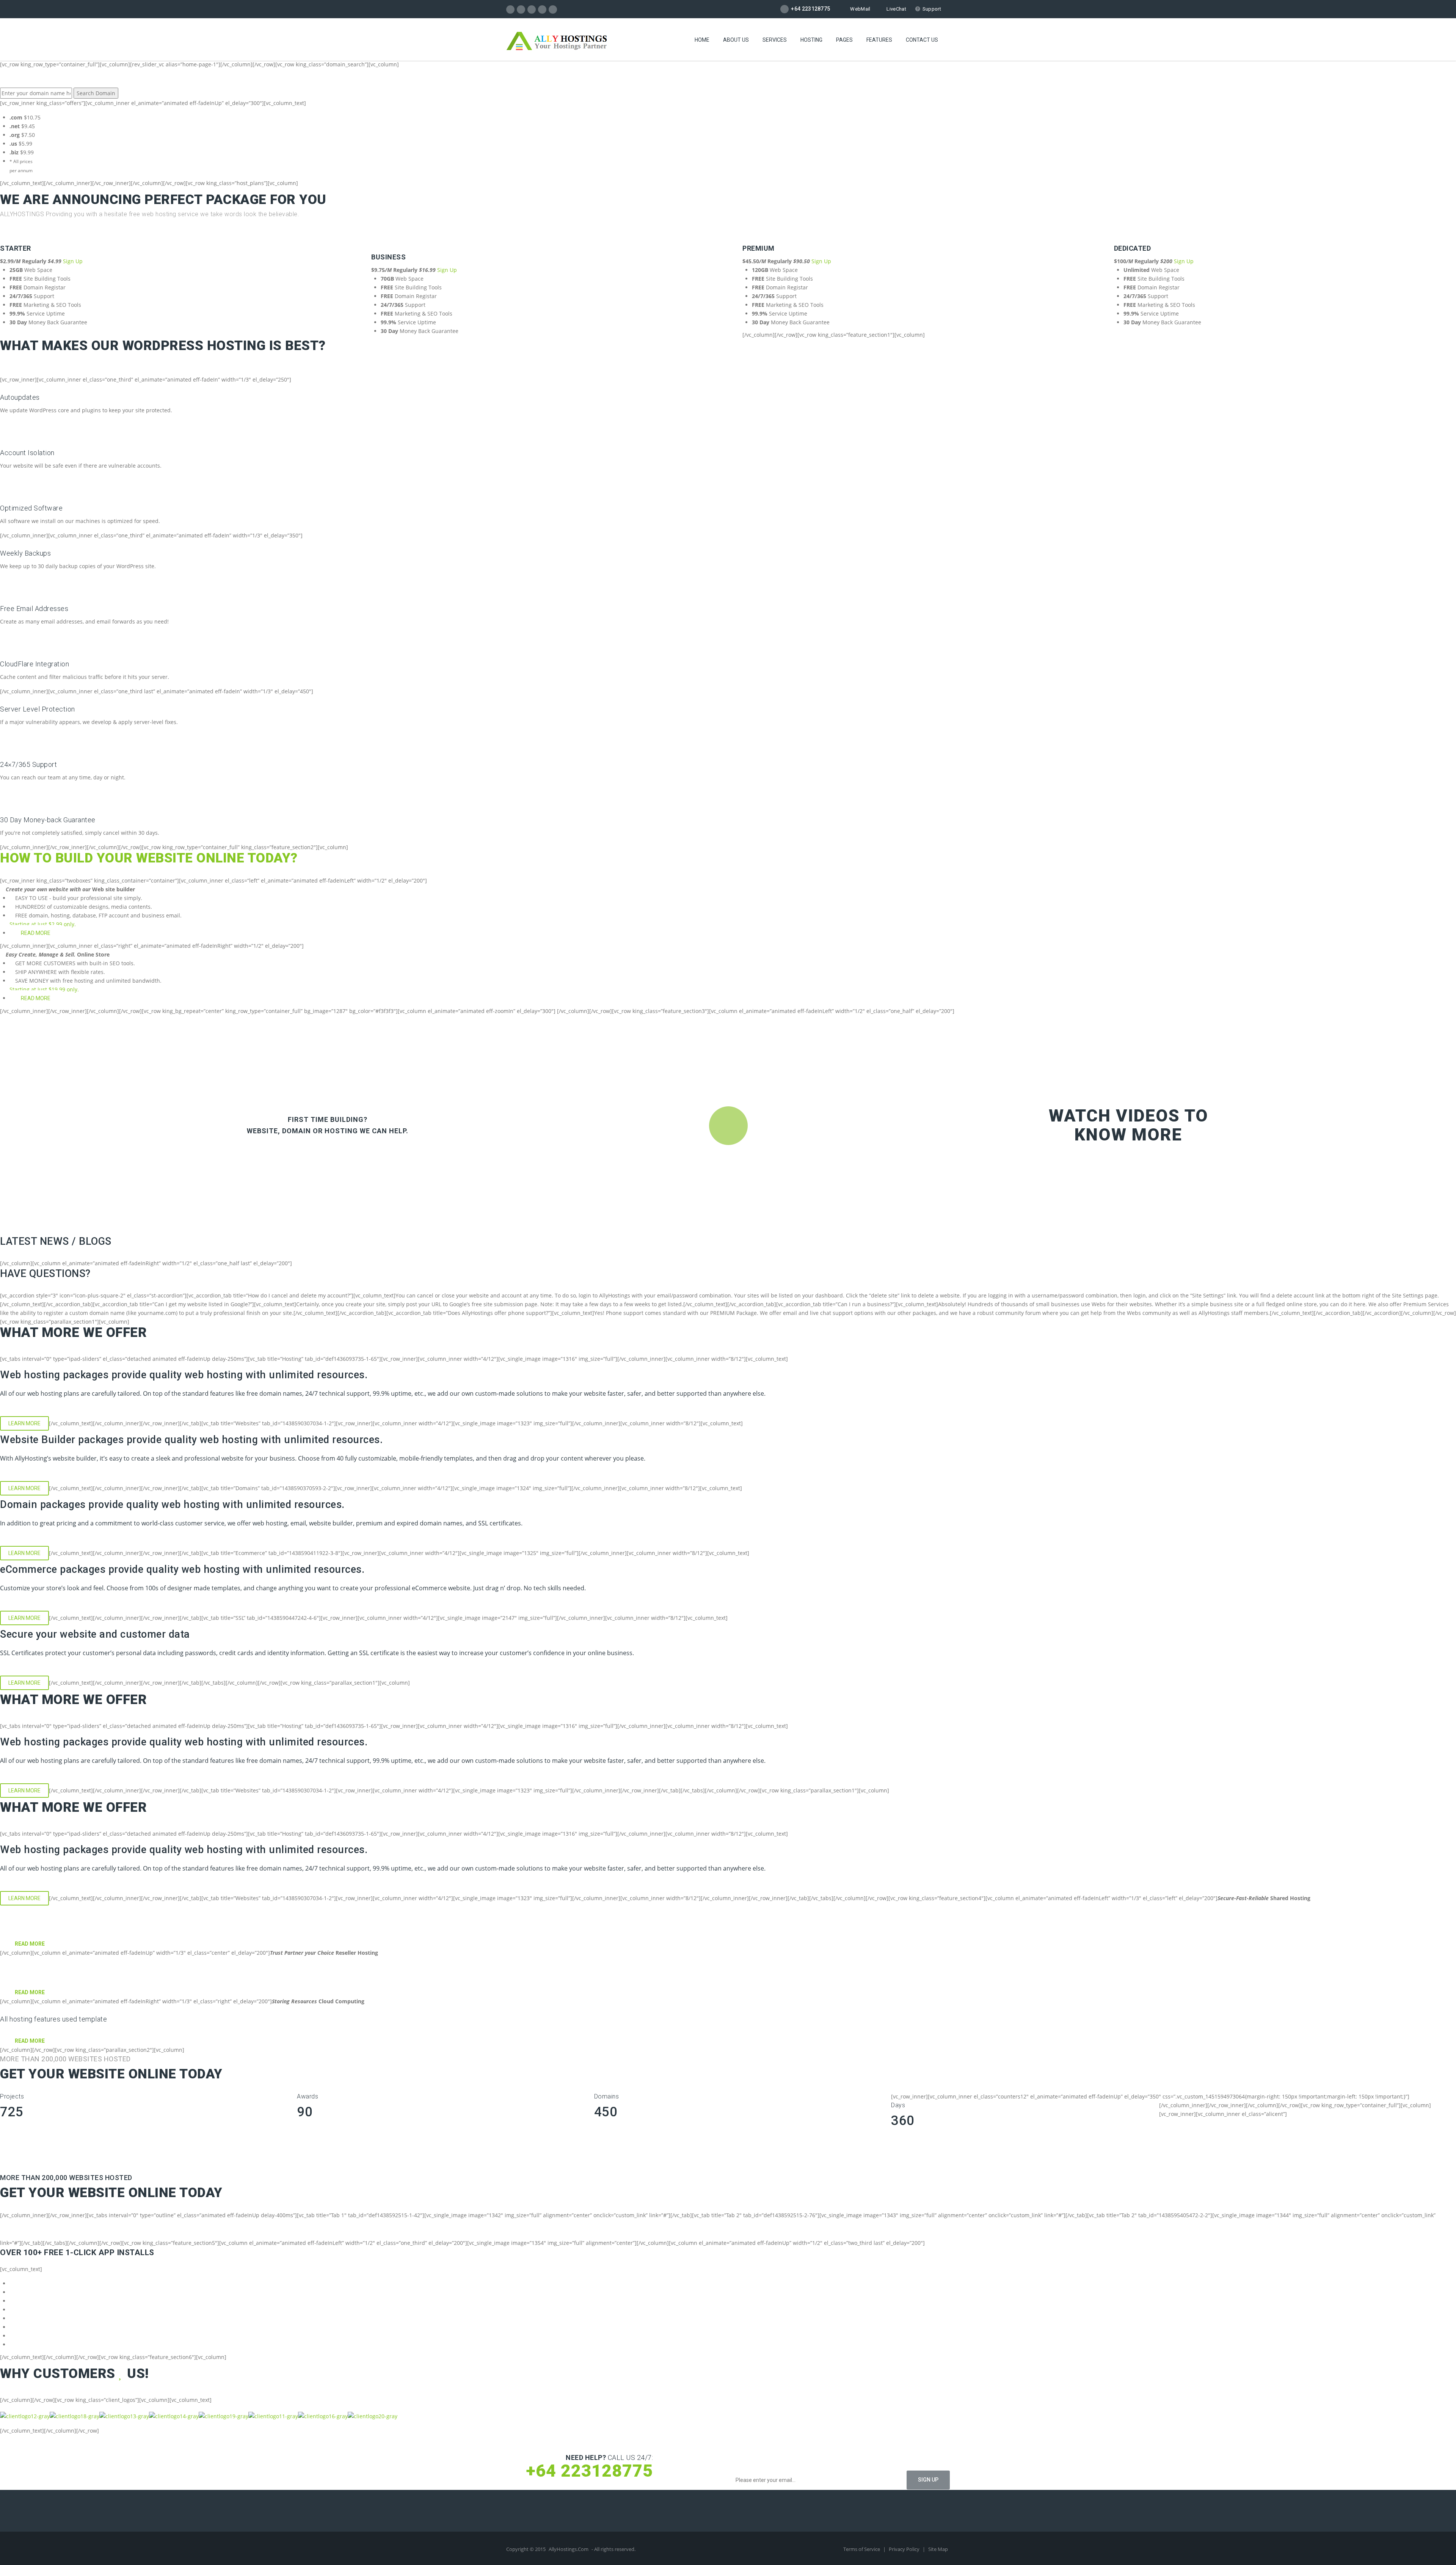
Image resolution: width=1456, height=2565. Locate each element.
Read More (36, 933)
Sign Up (73, 261)
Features (879, 40)
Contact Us (922, 40)
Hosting (811, 40)
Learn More (24, 1423)
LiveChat (896, 9)
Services (775, 40)
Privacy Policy (905, 2549)
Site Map (938, 2549)
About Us (736, 40)
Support (932, 9)
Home (702, 40)
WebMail (860, 9)
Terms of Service (862, 2549)
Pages (844, 40)
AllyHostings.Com (569, 2549)
